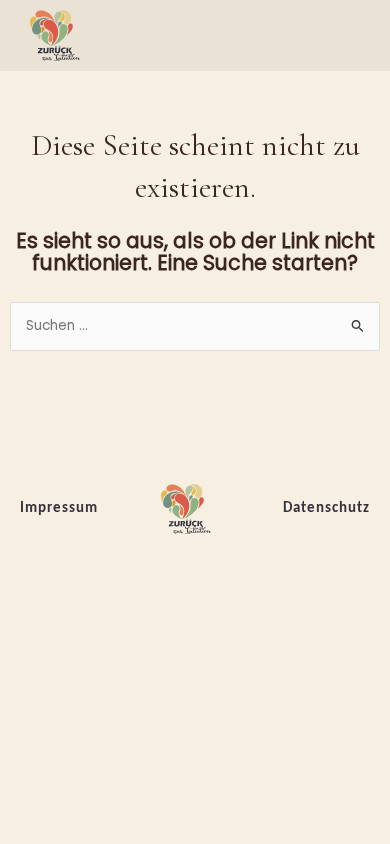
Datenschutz (326, 508)
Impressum (59, 508)
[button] (356, 35)
